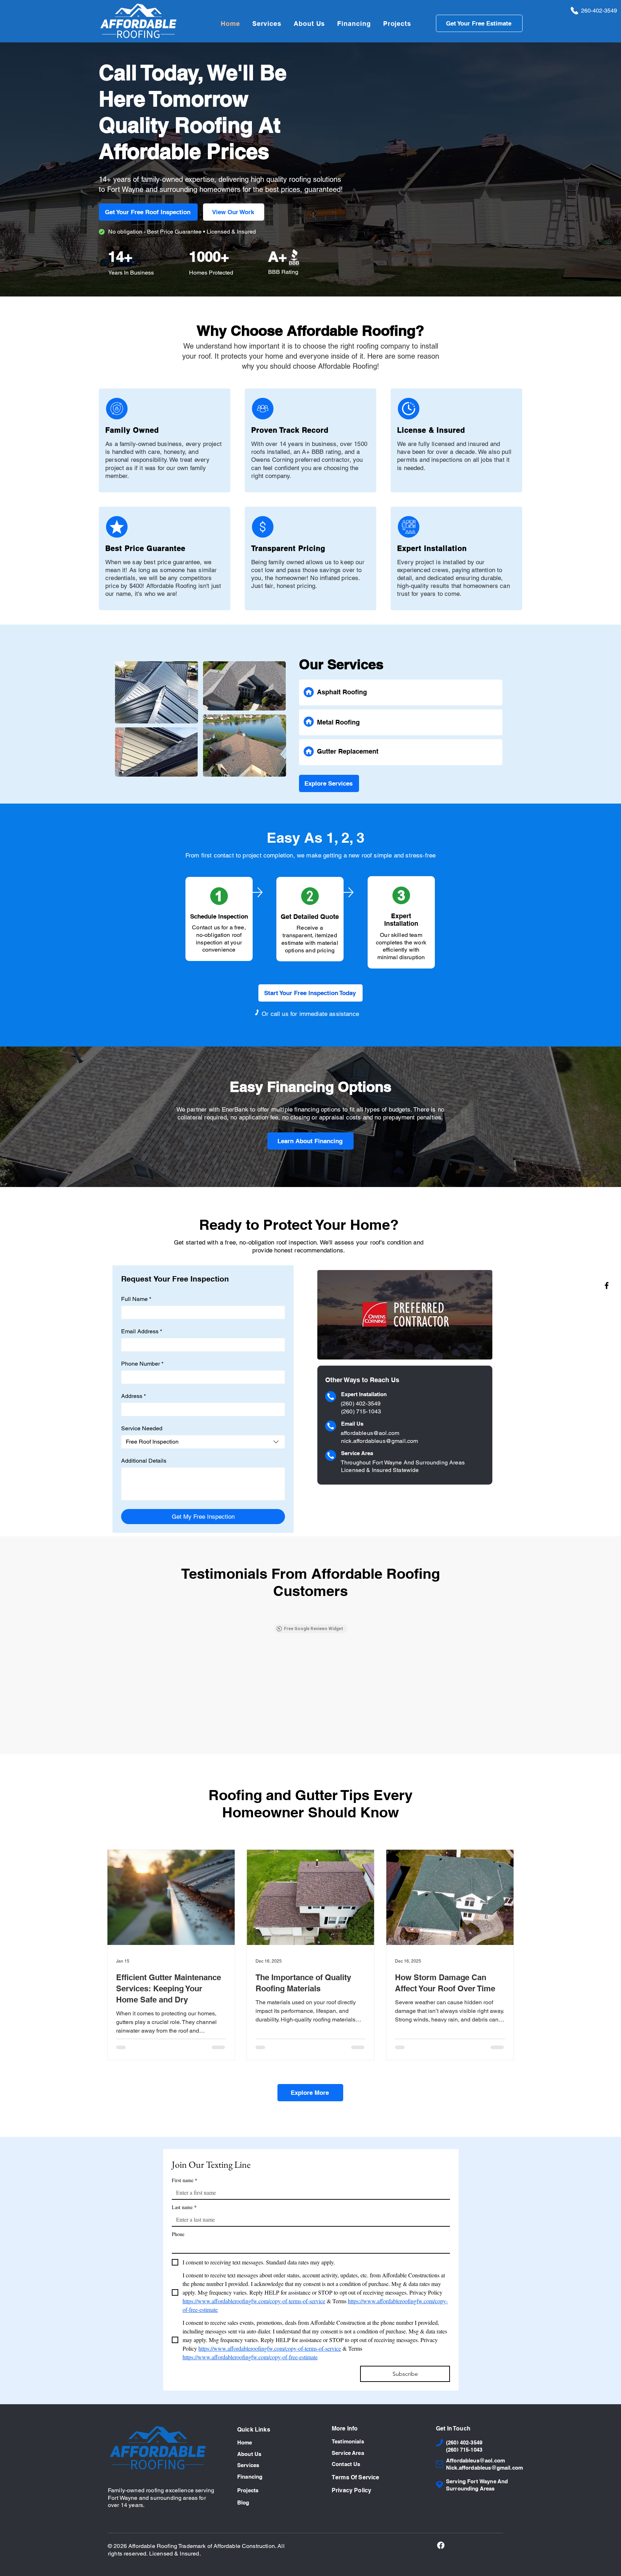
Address (134, 1396)
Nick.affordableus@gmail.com (484, 2373)
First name (185, 2180)
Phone (178, 2234)
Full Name (136, 1299)
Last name (184, 2207)
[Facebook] (607, 1285)
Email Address (142, 1331)
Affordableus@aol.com (475, 2366)
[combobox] (203, 1442)
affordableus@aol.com (370, 1433)
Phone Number (142, 1364)
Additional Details (144, 1461)
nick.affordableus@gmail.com (379, 1441)
